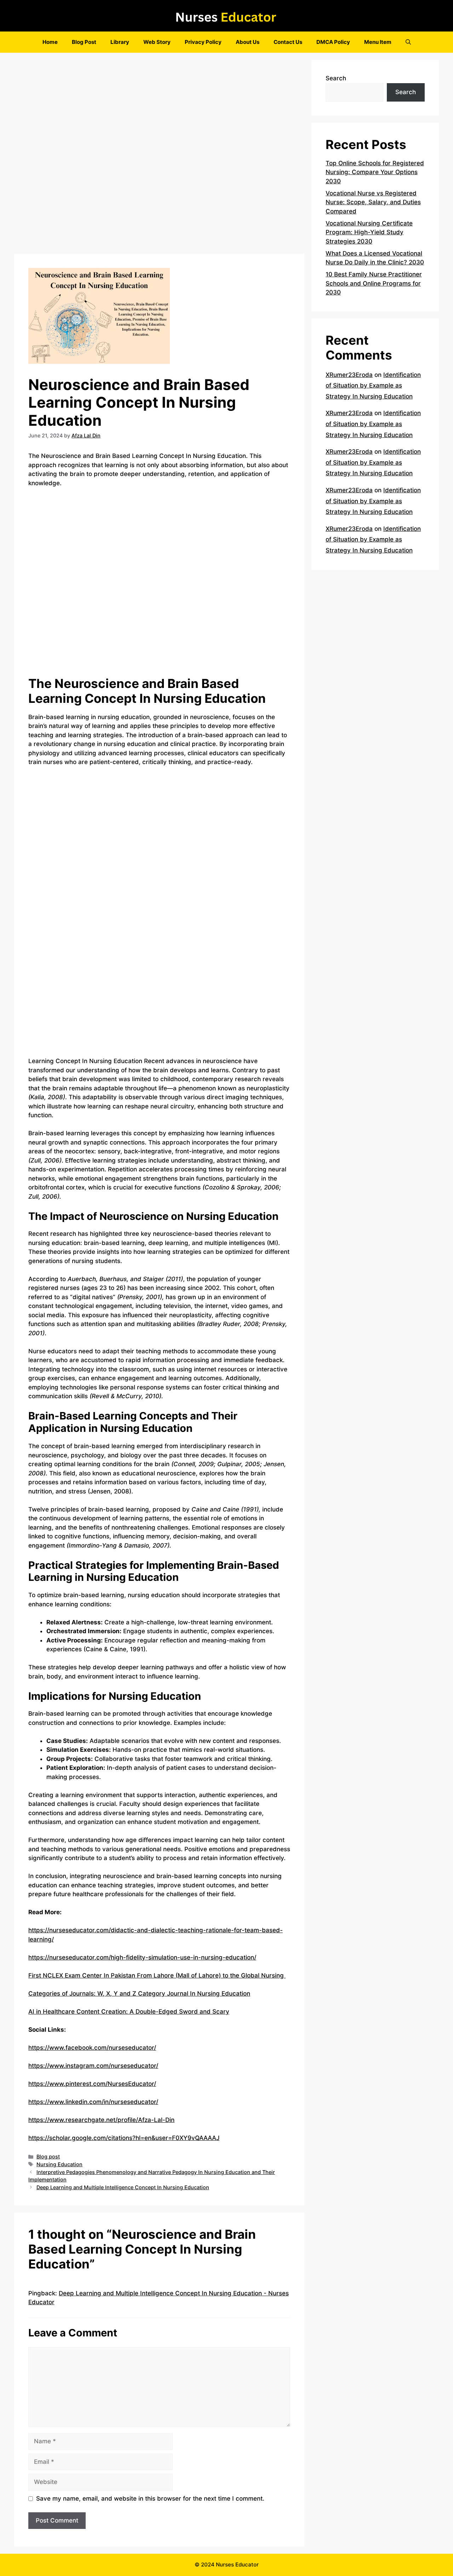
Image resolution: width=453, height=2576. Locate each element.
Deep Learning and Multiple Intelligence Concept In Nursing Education (123, 2187)
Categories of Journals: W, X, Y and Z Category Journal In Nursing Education (139, 1993)
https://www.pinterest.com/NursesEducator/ (92, 2084)
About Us (248, 42)
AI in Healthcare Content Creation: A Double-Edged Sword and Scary (129, 2012)
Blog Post (84, 42)
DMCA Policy (333, 42)
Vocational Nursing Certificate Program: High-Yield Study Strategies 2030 (369, 232)
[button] (408, 42)
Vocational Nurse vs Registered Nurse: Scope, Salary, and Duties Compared (373, 202)
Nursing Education (59, 2164)
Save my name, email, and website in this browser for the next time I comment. (150, 2498)
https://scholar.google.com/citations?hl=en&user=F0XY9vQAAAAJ (124, 2138)
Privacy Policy (203, 42)
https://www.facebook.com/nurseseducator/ (92, 2048)
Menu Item (378, 42)
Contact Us (288, 42)
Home (50, 42)
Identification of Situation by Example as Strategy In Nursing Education (373, 386)
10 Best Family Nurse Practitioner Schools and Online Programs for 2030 (374, 283)
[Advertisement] (159, 155)
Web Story (157, 42)
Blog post (48, 2156)
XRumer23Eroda (349, 375)
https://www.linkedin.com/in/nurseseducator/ (93, 2102)
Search (336, 78)
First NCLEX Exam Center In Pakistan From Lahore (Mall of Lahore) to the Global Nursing (157, 1975)
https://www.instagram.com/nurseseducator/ (93, 2066)
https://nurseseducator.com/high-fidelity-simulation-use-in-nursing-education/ (142, 1957)
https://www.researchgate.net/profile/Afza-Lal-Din (101, 2120)
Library (120, 42)
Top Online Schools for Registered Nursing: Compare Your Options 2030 (375, 172)
